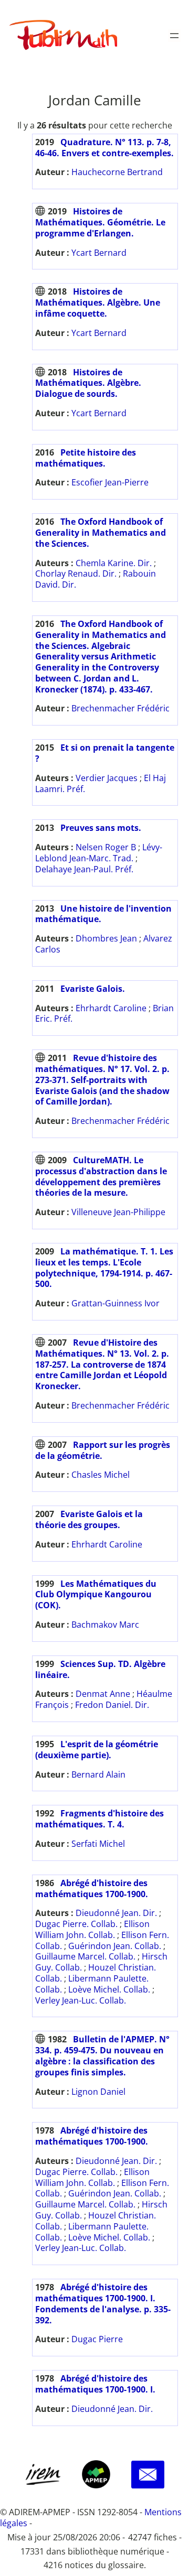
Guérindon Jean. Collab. (115, 1946)
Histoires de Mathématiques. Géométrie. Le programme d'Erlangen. (100, 222)
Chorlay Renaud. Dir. (76, 573)
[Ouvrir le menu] (174, 36)
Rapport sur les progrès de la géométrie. (103, 1450)
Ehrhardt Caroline (111, 1008)
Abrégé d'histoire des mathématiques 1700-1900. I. (95, 2384)
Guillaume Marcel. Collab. (85, 1956)
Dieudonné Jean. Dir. (116, 1913)
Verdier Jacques (107, 778)
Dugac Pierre (97, 2339)
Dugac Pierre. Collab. (76, 1924)
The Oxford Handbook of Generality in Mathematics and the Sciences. (101, 533)
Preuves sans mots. (101, 828)
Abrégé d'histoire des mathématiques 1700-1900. (92, 1888)
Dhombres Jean (106, 938)
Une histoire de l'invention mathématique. (103, 914)
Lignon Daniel (98, 2092)
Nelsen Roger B (106, 847)
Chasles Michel (101, 1475)
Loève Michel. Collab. (109, 1989)
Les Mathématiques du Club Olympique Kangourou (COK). (96, 1595)
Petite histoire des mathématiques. (86, 458)
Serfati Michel (98, 1844)
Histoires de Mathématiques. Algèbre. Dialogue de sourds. (88, 383)
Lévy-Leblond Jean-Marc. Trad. (99, 853)
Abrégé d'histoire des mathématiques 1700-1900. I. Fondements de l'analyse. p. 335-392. (103, 2303)
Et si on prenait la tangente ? (105, 753)
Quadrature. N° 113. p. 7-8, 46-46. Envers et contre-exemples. (104, 148)
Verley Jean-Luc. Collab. (81, 2000)
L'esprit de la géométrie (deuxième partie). (97, 1750)
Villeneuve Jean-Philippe (118, 1212)
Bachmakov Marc (105, 1625)
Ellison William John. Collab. (92, 1929)
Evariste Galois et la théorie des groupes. (89, 1519)
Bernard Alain (98, 1774)
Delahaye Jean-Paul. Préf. (84, 869)
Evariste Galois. (93, 989)
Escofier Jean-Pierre (110, 482)
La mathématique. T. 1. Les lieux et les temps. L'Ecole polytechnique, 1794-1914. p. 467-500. (104, 1268)
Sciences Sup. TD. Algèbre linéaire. (100, 1669)
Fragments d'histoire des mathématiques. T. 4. (99, 1819)
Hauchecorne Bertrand (117, 172)
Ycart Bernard (99, 253)
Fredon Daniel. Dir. (112, 1705)
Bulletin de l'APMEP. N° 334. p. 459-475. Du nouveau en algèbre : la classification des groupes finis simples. (102, 2055)
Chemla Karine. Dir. (114, 563)
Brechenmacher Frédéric (120, 708)
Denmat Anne (103, 1694)
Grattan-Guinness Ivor (115, 1303)
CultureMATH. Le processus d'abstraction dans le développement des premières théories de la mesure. (101, 1176)
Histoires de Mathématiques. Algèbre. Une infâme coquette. (98, 302)
